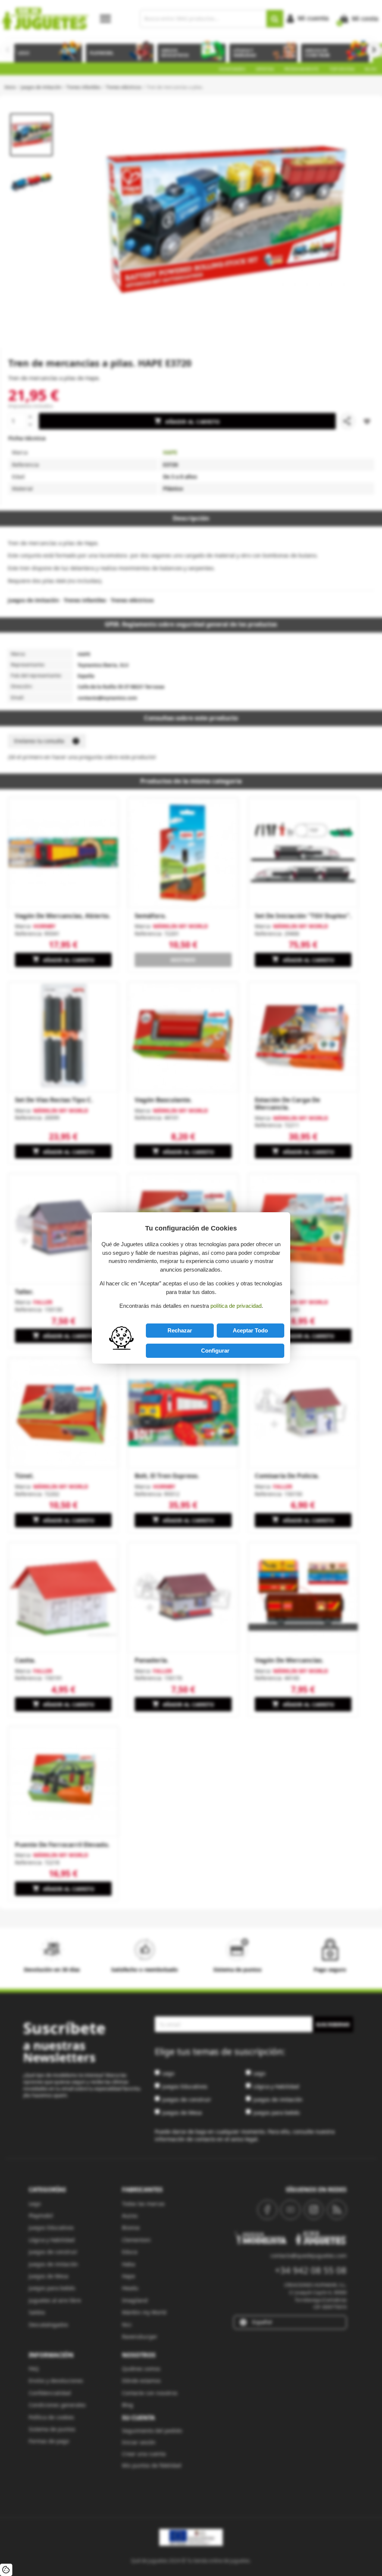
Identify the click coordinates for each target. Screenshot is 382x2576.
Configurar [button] (215, 1351)
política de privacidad (236, 1306)
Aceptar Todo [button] (250, 1330)
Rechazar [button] (180, 1330)
